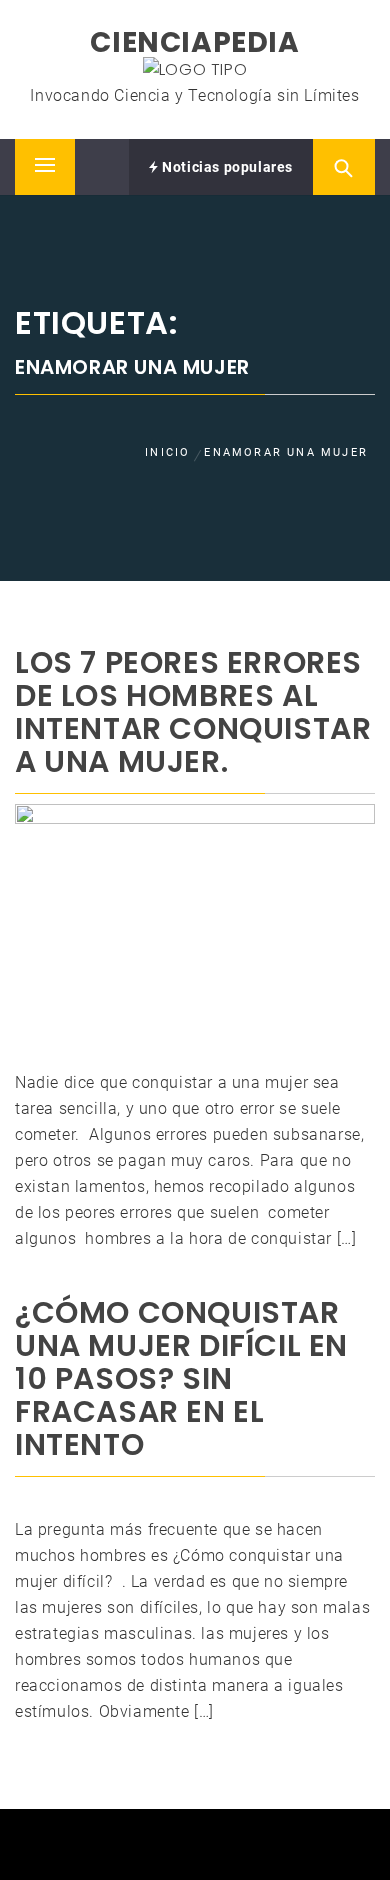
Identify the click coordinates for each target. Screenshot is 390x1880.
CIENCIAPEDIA (194, 42)
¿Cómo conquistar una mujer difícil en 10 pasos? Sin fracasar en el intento (181, 1378)
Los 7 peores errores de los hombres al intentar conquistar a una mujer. (193, 712)
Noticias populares (226, 167)
